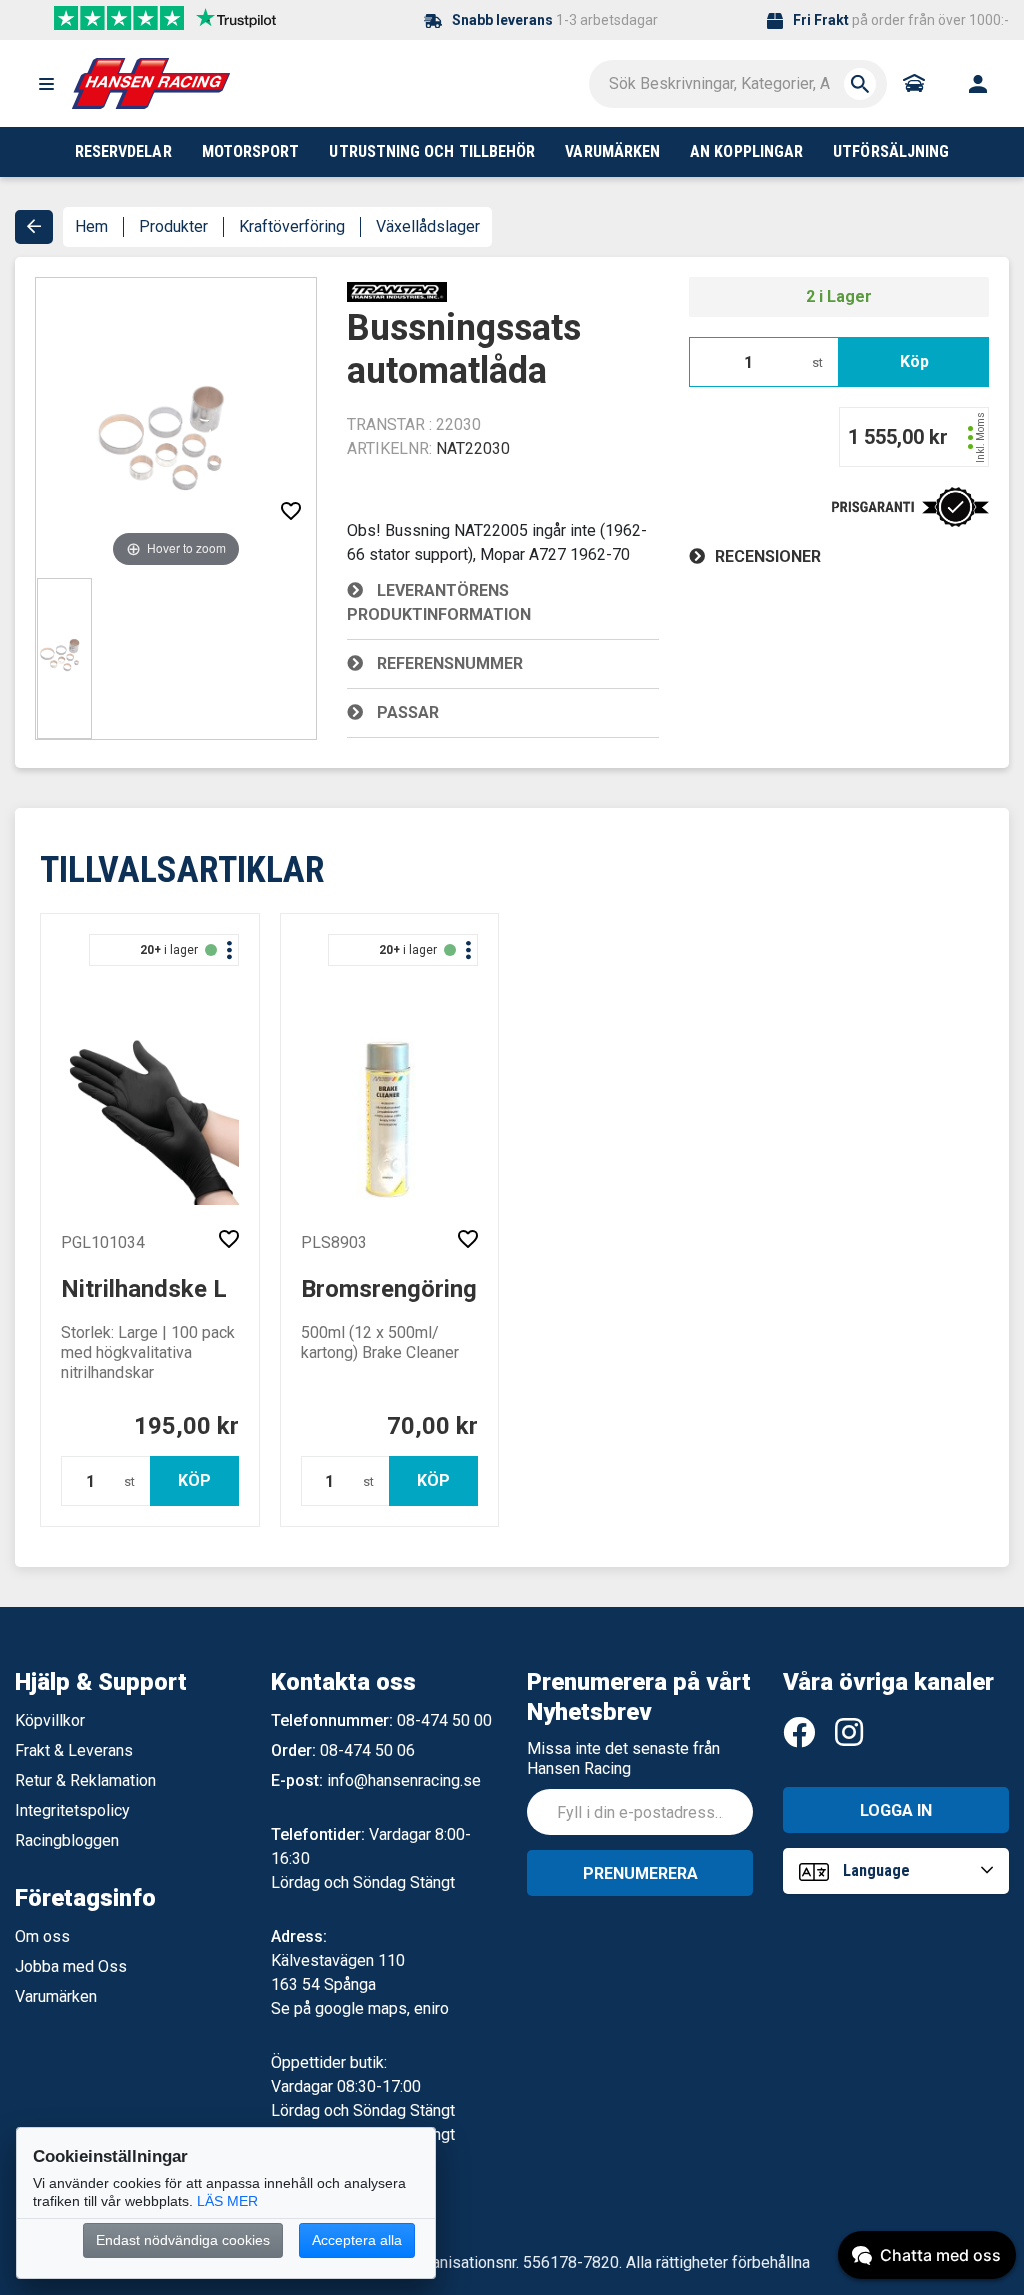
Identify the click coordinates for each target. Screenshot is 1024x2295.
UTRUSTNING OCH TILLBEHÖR (432, 151)
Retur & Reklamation (85, 1780)
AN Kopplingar (746, 151)
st (817, 362)
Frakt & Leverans (74, 1750)
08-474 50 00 (444, 1720)
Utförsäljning (891, 151)
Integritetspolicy (72, 1810)
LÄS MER (227, 2201)
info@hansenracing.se (404, 1780)
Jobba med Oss (71, 1966)
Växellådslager (428, 226)
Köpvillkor (50, 1720)
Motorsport (251, 151)
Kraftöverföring (292, 226)
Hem (91, 226)
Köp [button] (914, 361)
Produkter (173, 226)
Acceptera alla (357, 2240)
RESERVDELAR (123, 151)
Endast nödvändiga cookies (183, 2240)
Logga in (896, 1810)
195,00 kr (186, 1426)
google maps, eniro (382, 2008)
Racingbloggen (67, 1840)
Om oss (42, 1936)
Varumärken (56, 1996)
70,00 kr (432, 1426)
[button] (46, 84)
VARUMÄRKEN (612, 151)
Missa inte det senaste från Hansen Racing (623, 1758)
